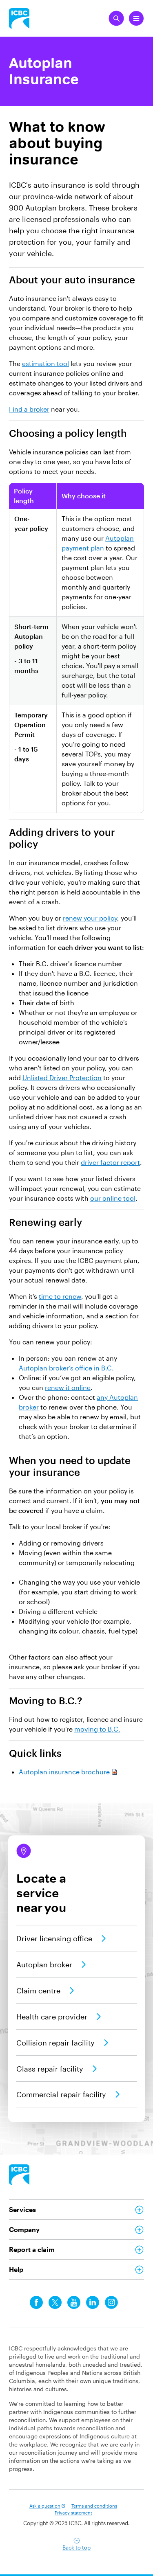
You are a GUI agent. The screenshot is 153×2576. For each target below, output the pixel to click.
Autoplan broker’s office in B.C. (66, 1368)
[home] (19, 2175)
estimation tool (45, 363)
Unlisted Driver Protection (62, 1078)
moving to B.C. (97, 1729)
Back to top (76, 2547)
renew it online (68, 1387)
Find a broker (29, 409)
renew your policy (90, 918)
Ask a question (45, 2506)
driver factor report (110, 1162)
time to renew (60, 1296)
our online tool (113, 1198)
